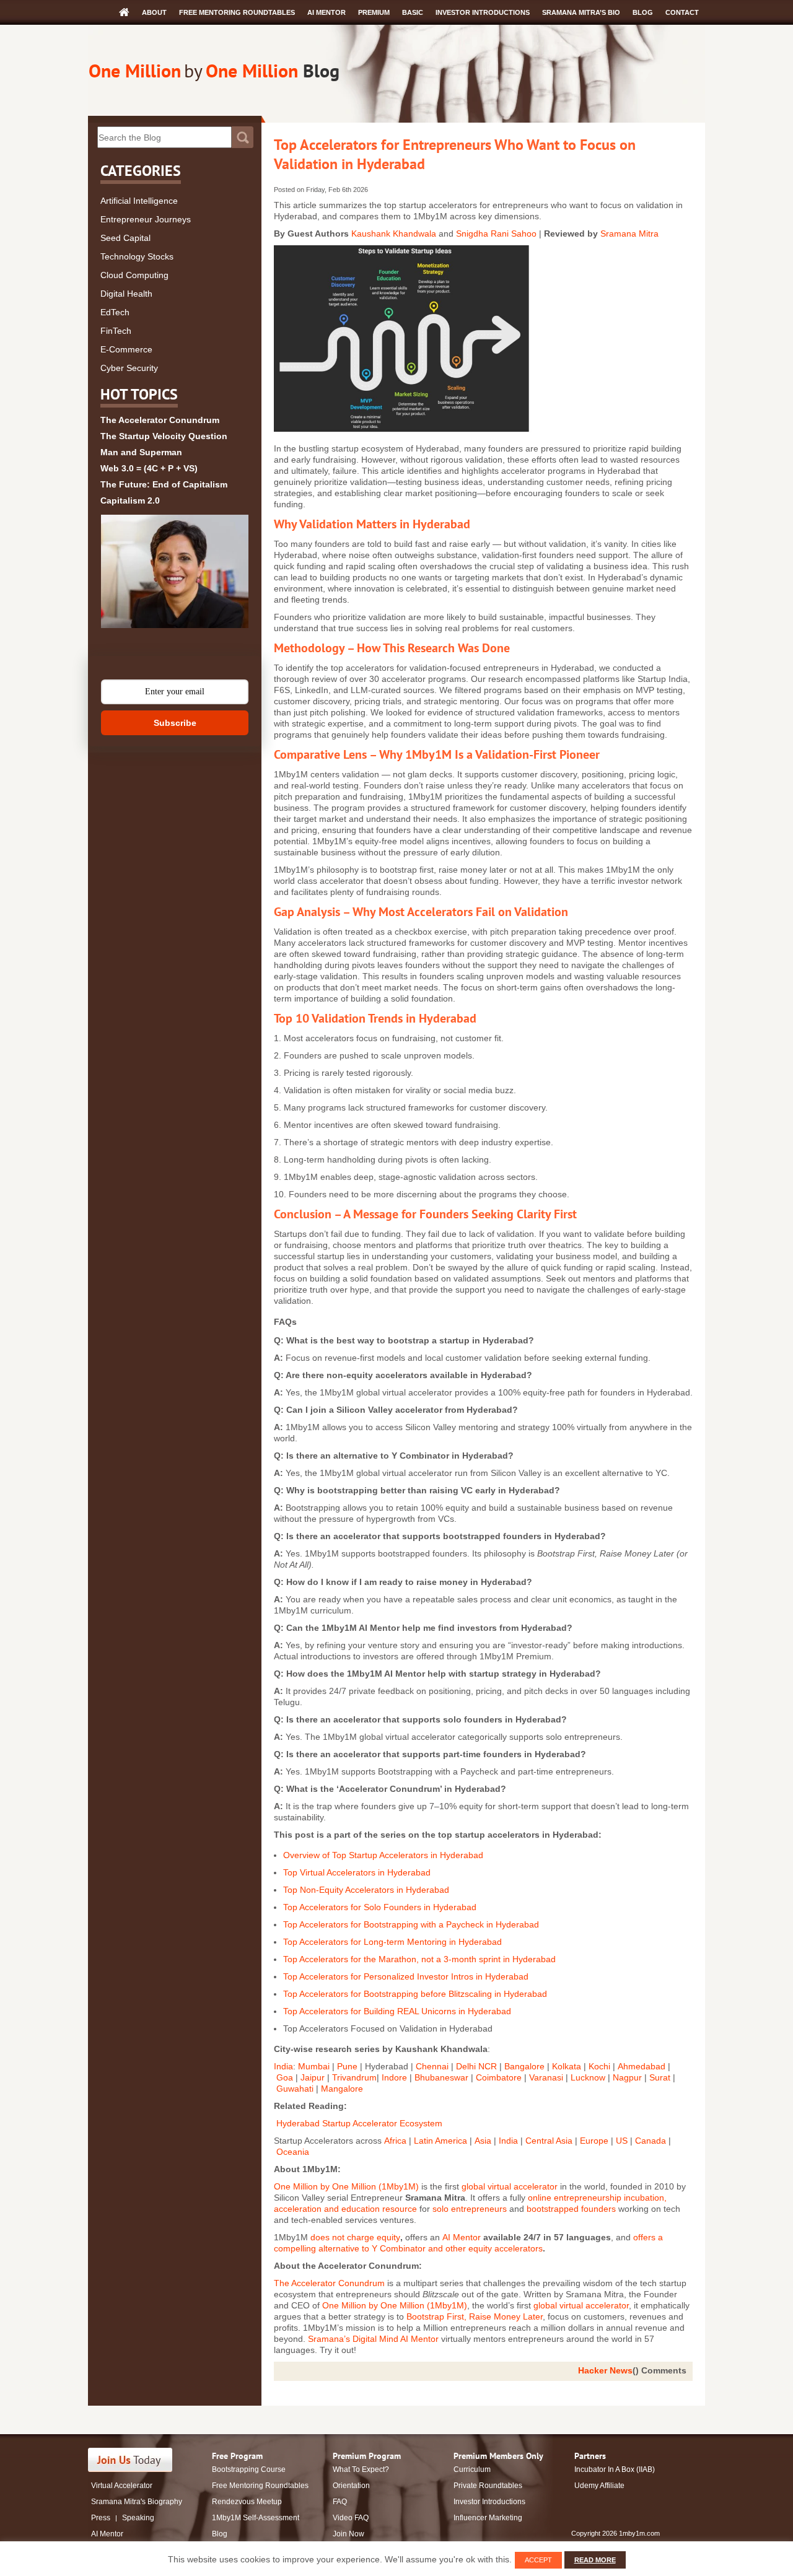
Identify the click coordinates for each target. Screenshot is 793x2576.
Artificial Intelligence (139, 201)
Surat (660, 2077)
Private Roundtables (488, 2486)
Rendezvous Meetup (247, 2502)
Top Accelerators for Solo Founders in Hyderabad (380, 1907)
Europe (594, 2141)
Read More (595, 2560)
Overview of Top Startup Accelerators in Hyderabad (383, 1855)
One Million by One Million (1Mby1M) (346, 2186)
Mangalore (342, 2089)
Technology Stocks (137, 256)
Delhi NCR (476, 2066)
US (622, 2141)
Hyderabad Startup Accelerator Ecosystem (359, 2123)
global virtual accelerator (510, 2186)
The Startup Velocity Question (164, 436)
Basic (413, 12)
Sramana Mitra (629, 234)
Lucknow (589, 2077)
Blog (643, 12)
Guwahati (295, 2089)
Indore (394, 2077)
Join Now (348, 2534)
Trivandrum (354, 2077)
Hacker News (605, 2370)
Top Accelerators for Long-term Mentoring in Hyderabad (392, 1942)
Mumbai (315, 2066)
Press (101, 2518)
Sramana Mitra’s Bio (581, 12)
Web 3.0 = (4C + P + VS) (149, 468)
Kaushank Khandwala (394, 234)
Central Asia (549, 2141)
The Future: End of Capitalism (164, 484)
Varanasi (546, 2077)
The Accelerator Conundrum (160, 420)
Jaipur (313, 2077)
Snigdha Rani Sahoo (496, 234)
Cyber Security (129, 368)
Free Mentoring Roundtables (237, 12)
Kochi (599, 2066)
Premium (374, 12)
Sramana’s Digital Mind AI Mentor (373, 2339)
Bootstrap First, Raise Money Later (475, 2316)
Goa (286, 2077)
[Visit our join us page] (130, 2460)
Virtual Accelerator (122, 2486)
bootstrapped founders (571, 2209)
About (154, 12)
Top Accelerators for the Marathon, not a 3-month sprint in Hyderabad (419, 1959)
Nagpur (627, 2077)
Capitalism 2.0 (130, 500)
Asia (484, 2141)
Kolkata (567, 2066)
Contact (682, 12)
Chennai (432, 2066)
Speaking (138, 2518)
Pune (348, 2066)
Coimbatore (499, 2077)
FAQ (340, 2502)
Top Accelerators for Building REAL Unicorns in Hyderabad (397, 2011)
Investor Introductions (483, 12)
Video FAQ (351, 2518)
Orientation (351, 2486)
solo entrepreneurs (470, 2209)
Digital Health (126, 294)
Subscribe (175, 723)
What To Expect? (361, 2469)
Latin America (440, 2141)
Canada (651, 2141)
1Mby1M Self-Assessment (256, 2518)
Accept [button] (538, 2560)
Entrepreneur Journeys (146, 219)
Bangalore (524, 2066)
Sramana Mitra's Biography (137, 2502)
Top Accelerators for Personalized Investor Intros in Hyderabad (406, 1976)
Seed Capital (125, 238)
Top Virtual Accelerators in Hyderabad (357, 1872)
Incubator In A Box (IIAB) (615, 2469)
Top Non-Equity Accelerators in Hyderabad (366, 1890)
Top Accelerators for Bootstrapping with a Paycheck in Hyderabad (411, 1924)
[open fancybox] (175, 571)
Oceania (293, 2152)
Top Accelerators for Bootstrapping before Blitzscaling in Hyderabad (415, 1994)
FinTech (116, 331)
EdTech (115, 312)
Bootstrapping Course (249, 2469)
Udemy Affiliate (599, 2486)
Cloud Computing (134, 275)
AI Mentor (326, 12)
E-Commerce (126, 349)
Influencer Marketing (488, 2518)
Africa (395, 2141)
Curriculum (472, 2469)
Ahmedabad (643, 2066)
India (283, 2066)
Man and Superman (141, 452)
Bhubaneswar (441, 2077)
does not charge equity (355, 2237)
